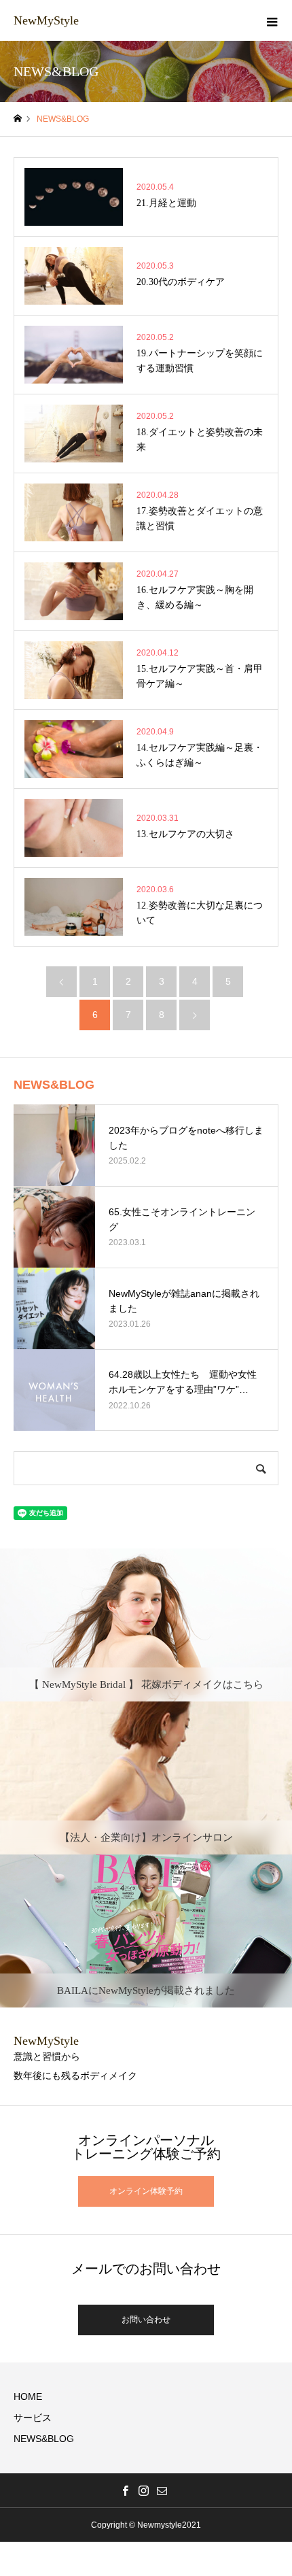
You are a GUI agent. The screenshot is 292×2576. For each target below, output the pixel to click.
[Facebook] (126, 2490)
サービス (33, 2418)
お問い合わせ (146, 2320)
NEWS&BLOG (44, 2439)
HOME (28, 2396)
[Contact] (162, 2490)
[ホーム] (18, 119)
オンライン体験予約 (146, 2191)
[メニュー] (272, 20)
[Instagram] (144, 2490)
